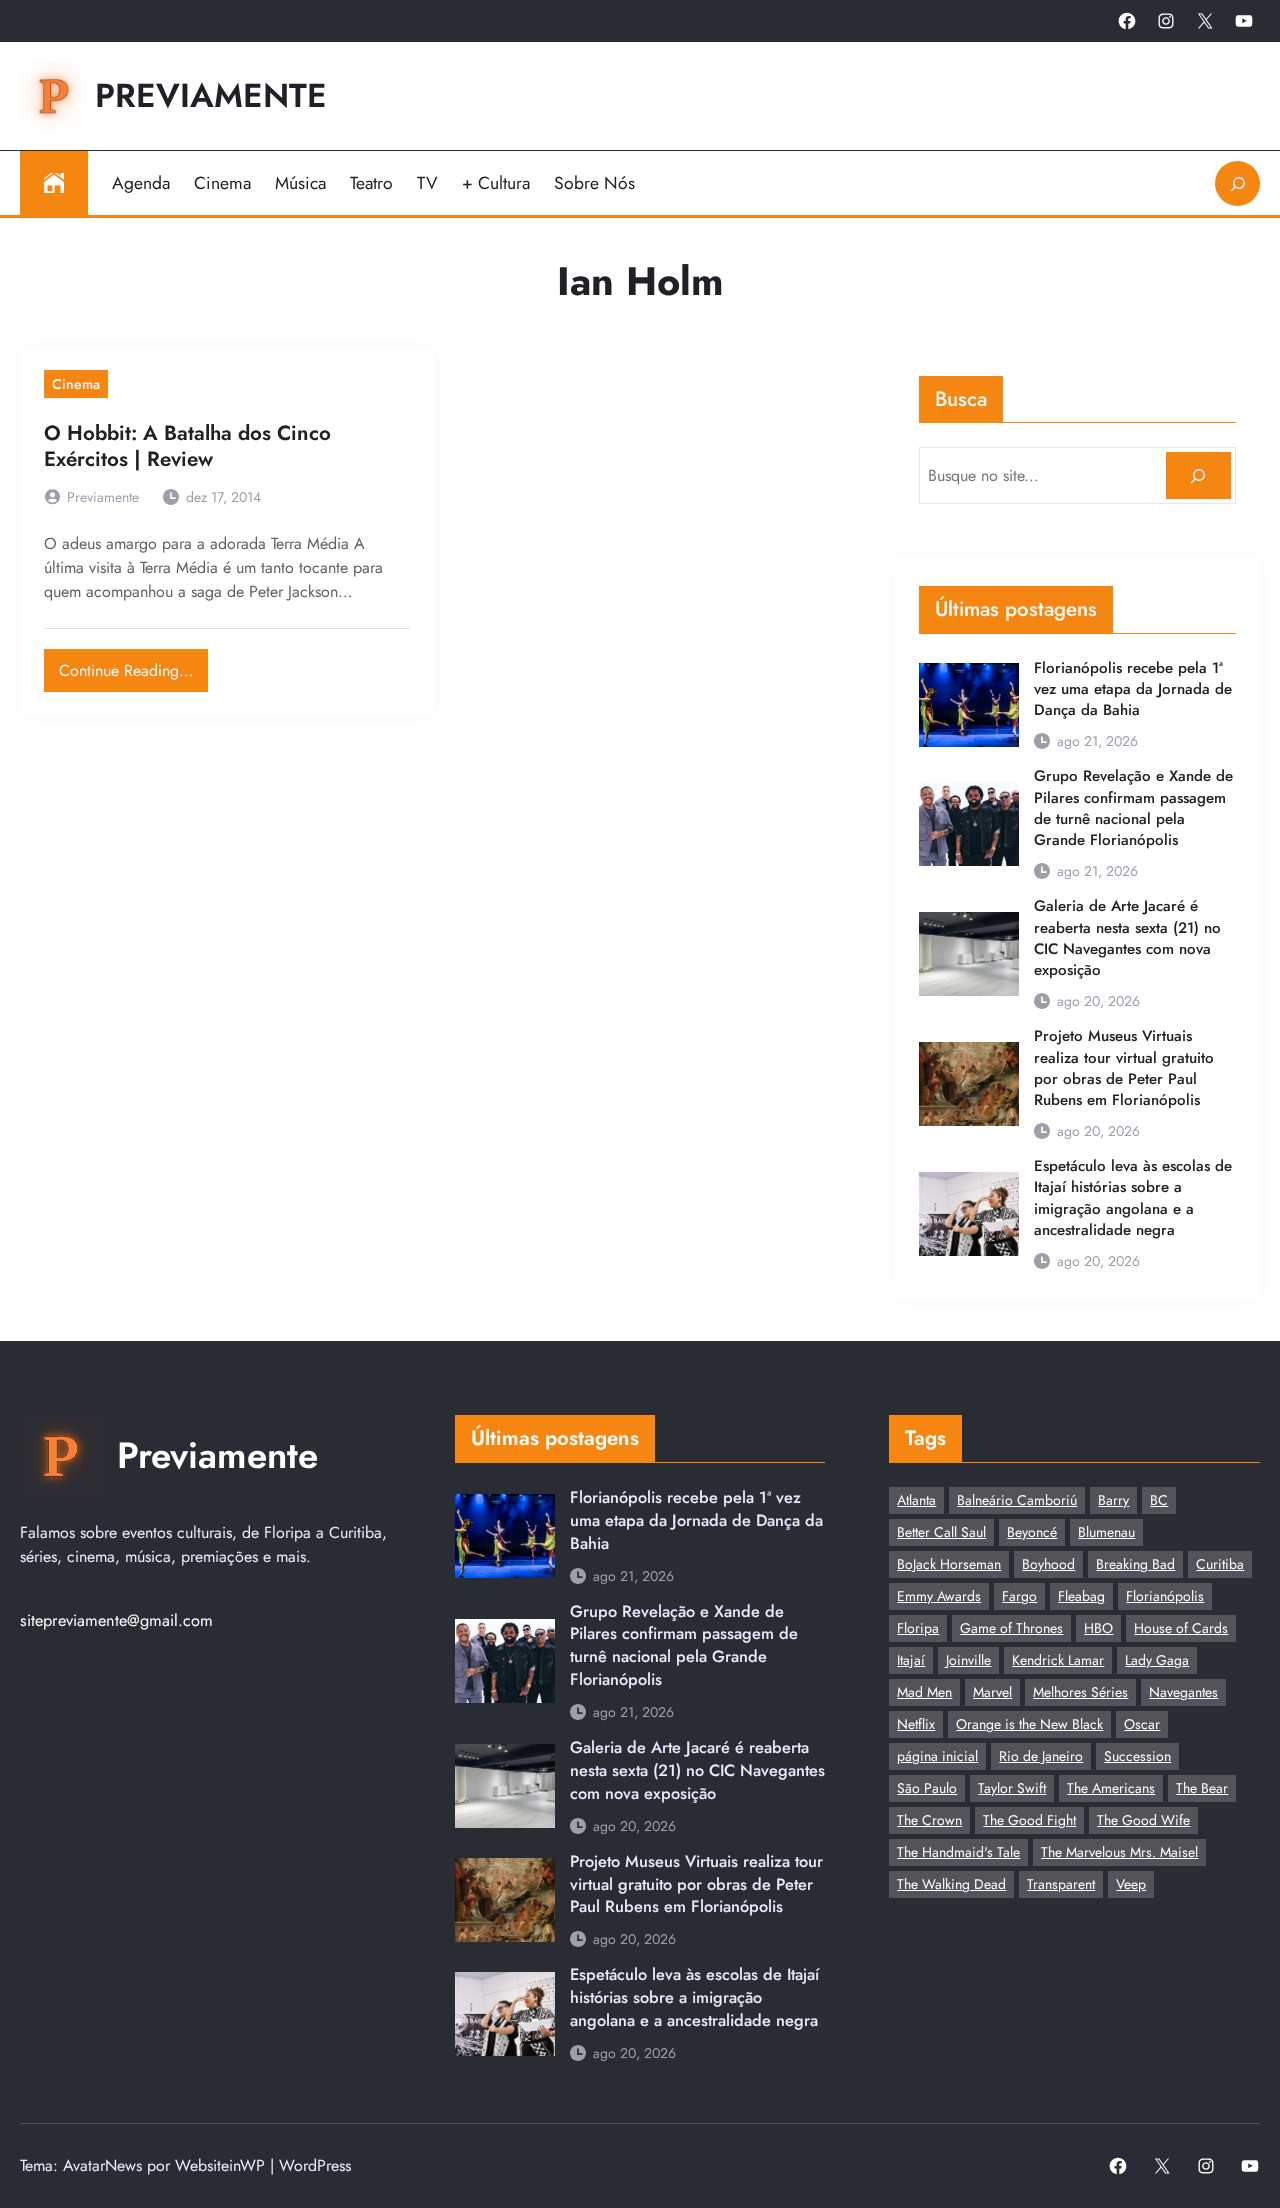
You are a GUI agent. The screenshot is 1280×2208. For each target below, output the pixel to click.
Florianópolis (1165, 1596)
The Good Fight (1029, 1820)
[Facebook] (1127, 21)
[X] (1205, 21)
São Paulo (927, 1788)
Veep (1131, 1884)
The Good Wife (1143, 1820)
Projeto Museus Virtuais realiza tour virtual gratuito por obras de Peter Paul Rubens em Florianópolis (1124, 1068)
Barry (1113, 1500)
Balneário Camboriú (1017, 1500)
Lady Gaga (1157, 1660)
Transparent (1061, 1884)
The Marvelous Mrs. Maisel (1119, 1852)
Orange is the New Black (1029, 1724)
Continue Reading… (133, 665)
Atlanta (916, 1500)
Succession (1137, 1756)
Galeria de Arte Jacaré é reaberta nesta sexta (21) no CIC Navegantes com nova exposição (1127, 938)
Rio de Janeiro (1041, 1756)
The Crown (929, 1820)
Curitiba (1220, 1564)
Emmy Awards (939, 1596)
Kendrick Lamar (1058, 1660)
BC (1159, 1500)
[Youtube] (1244, 21)
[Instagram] (1166, 21)
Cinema (76, 384)
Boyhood (1048, 1564)
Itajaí (911, 1660)
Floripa (918, 1628)
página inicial (937, 1756)
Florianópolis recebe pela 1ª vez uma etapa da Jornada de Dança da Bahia (1133, 689)
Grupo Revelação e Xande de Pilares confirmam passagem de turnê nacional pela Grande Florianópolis (1133, 808)
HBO (1098, 1628)
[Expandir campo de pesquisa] (1237, 183)
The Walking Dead (951, 1884)
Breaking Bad (1135, 1564)
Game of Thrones (1011, 1628)
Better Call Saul (941, 1532)
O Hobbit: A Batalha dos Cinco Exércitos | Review (187, 447)
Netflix (916, 1724)
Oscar (1142, 1724)
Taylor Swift (1012, 1788)
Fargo (1019, 1596)
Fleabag (1081, 1596)
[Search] (1198, 475)
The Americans (1111, 1788)
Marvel (992, 1692)
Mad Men (924, 1692)
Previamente (211, 95)
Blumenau (1106, 1532)
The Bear (1202, 1788)
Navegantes (1183, 1692)
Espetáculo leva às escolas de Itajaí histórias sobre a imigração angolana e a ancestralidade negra (1133, 1198)
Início (54, 183)
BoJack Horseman (949, 1564)
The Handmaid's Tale (958, 1852)
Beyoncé (1032, 1532)
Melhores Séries (1080, 1692)
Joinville (968, 1660)
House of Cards (1181, 1628)
